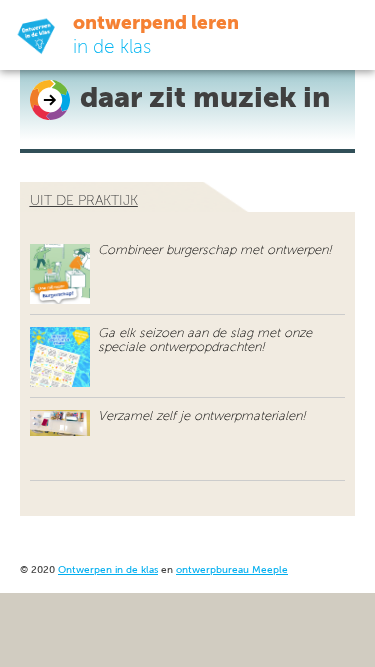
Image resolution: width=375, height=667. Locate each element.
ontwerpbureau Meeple (232, 570)
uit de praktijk (84, 201)
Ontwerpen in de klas (108, 570)
